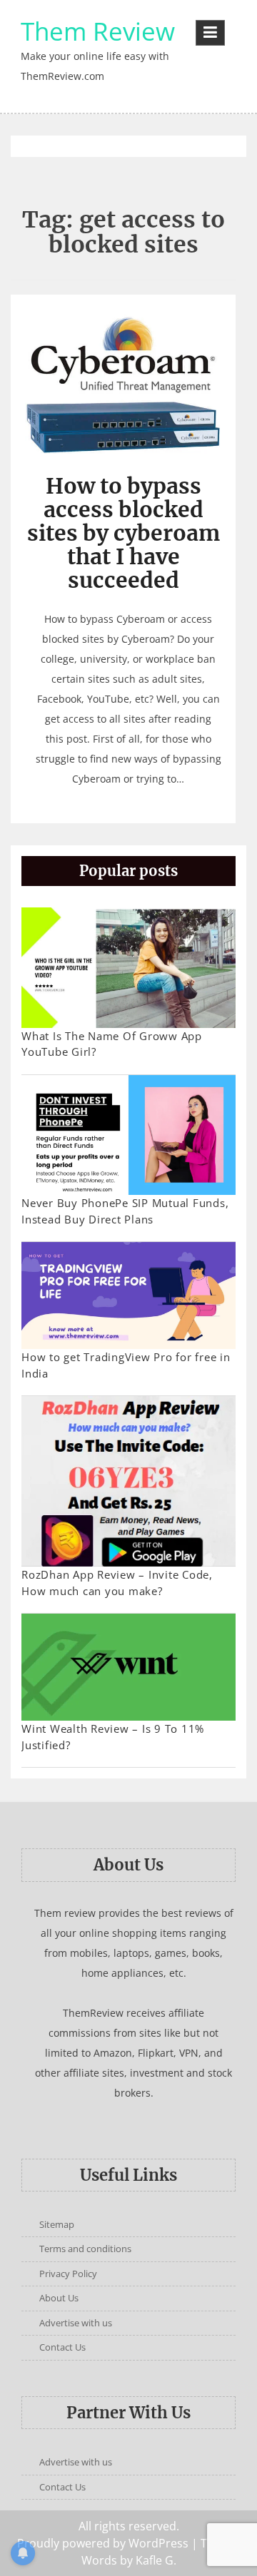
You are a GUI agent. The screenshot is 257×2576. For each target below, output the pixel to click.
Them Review (98, 31)
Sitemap (57, 2224)
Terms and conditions (85, 2249)
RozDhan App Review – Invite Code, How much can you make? (117, 1583)
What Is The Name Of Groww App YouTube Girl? (112, 1044)
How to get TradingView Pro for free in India (126, 1365)
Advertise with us (76, 2323)
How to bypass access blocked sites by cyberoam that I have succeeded (124, 533)
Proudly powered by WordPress (103, 2543)
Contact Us (62, 2347)
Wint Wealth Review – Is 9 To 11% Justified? (113, 1737)
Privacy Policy (68, 2274)
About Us (59, 2298)
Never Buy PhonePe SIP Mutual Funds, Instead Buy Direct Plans (125, 1211)
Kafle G (155, 2560)
